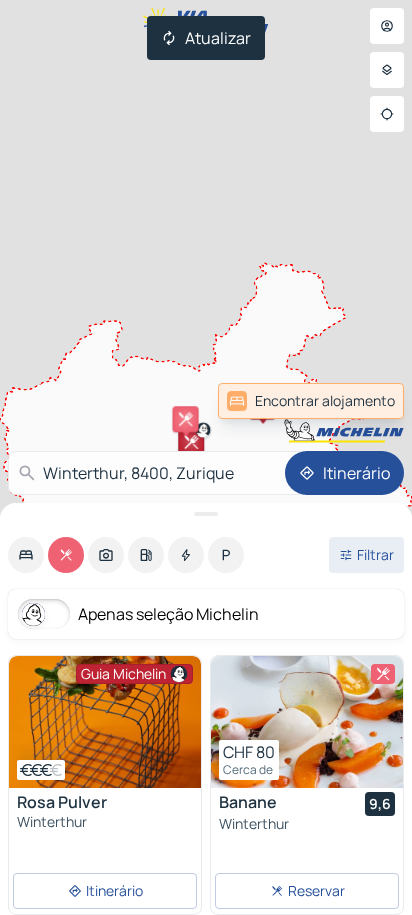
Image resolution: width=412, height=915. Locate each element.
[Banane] (307, 722)
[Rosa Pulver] (105, 722)
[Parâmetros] (387, 70)
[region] (105, 722)
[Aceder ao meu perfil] (387, 26)
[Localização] (387, 114)
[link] (360, 401)
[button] (186, 419)
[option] (26, 555)
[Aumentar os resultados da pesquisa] (206, 514)
